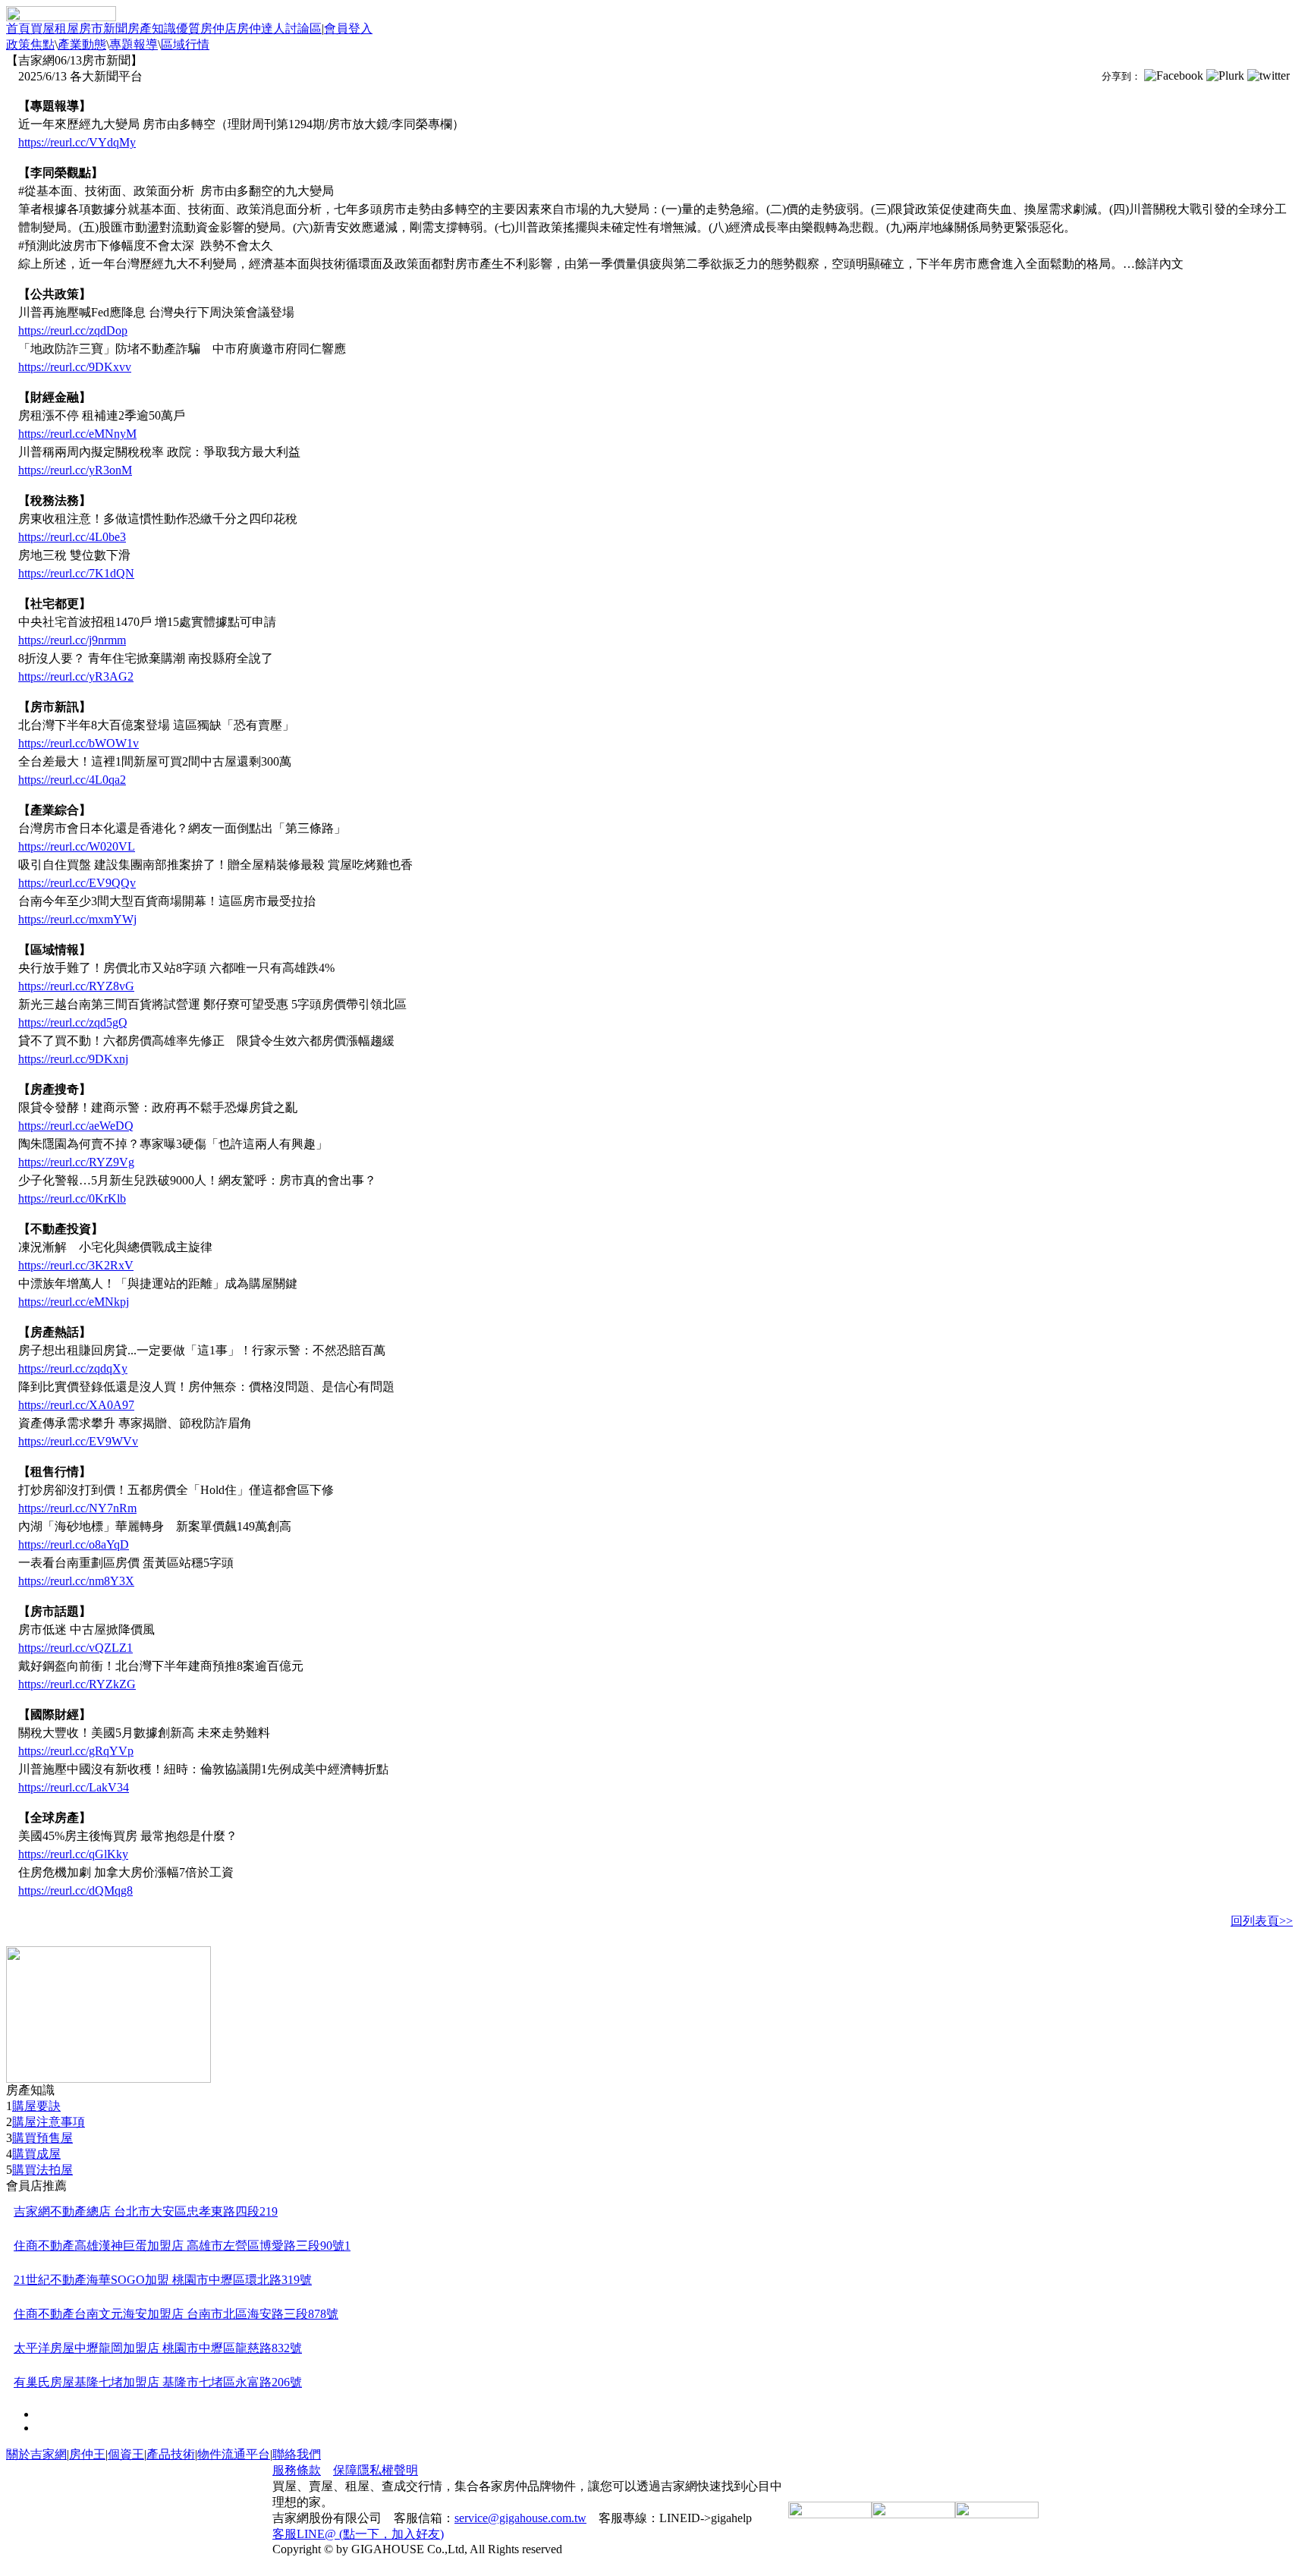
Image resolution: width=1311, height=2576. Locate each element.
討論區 (303, 28)
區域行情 (185, 44)
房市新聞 (103, 28)
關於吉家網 (36, 2454)
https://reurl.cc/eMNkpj (74, 1302)
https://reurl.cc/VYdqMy (77, 142)
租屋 (67, 28)
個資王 (126, 2454)
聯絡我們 (297, 2454)
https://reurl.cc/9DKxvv (75, 367)
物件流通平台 (234, 2454)
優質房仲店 (206, 28)
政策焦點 (30, 44)
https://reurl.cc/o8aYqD (74, 1544)
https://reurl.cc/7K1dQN (76, 573)
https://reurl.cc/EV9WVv (78, 1441)
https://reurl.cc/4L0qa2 (72, 780)
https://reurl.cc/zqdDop (73, 330)
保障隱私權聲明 (376, 2470)
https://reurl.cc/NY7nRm (77, 1508)
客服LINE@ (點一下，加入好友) (358, 2534)
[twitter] (1269, 76)
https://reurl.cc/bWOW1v (79, 743)
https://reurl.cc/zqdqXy (73, 1368)
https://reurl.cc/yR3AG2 (76, 676)
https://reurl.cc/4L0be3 (72, 537)
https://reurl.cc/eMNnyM (77, 434)
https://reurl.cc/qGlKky (73, 1854)
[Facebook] (1174, 76)
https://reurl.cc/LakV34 (74, 1787)
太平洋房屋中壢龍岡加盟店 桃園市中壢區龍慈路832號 (158, 2348)
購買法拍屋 (42, 2170)
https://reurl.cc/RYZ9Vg (76, 1162)
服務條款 (297, 2470)
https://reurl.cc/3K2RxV (76, 1265)
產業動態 (82, 44)
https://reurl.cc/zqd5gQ (73, 1022)
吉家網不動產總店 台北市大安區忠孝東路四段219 (146, 2211)
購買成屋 (36, 2154)
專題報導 (134, 44)
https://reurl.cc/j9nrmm (72, 640)
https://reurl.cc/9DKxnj (73, 1059)
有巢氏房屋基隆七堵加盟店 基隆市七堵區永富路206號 (158, 2382)
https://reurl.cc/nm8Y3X (76, 1581)
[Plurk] (1225, 76)
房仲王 (87, 2454)
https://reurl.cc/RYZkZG (77, 1684)
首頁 (18, 28)
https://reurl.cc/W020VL (77, 846)
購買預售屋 (42, 2138)
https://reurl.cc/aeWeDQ (76, 1126)
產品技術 (171, 2454)
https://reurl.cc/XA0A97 (76, 1405)
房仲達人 (261, 28)
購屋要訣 (36, 2106)
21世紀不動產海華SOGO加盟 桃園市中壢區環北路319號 (163, 2280)
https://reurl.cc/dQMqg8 (75, 1890)
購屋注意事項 (49, 2122)
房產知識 (152, 28)
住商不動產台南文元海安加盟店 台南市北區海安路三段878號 (176, 2314)
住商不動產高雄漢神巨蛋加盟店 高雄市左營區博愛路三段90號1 (182, 2246)
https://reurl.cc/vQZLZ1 (75, 1648)
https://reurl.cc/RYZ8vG (76, 986)
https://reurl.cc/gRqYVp (76, 1751)
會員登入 (348, 28)
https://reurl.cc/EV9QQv (77, 883)
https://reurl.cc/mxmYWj (77, 919)
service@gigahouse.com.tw (520, 2518)
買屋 (42, 28)
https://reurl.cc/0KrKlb (72, 1198)
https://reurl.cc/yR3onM (75, 470)
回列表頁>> (1262, 1921)
